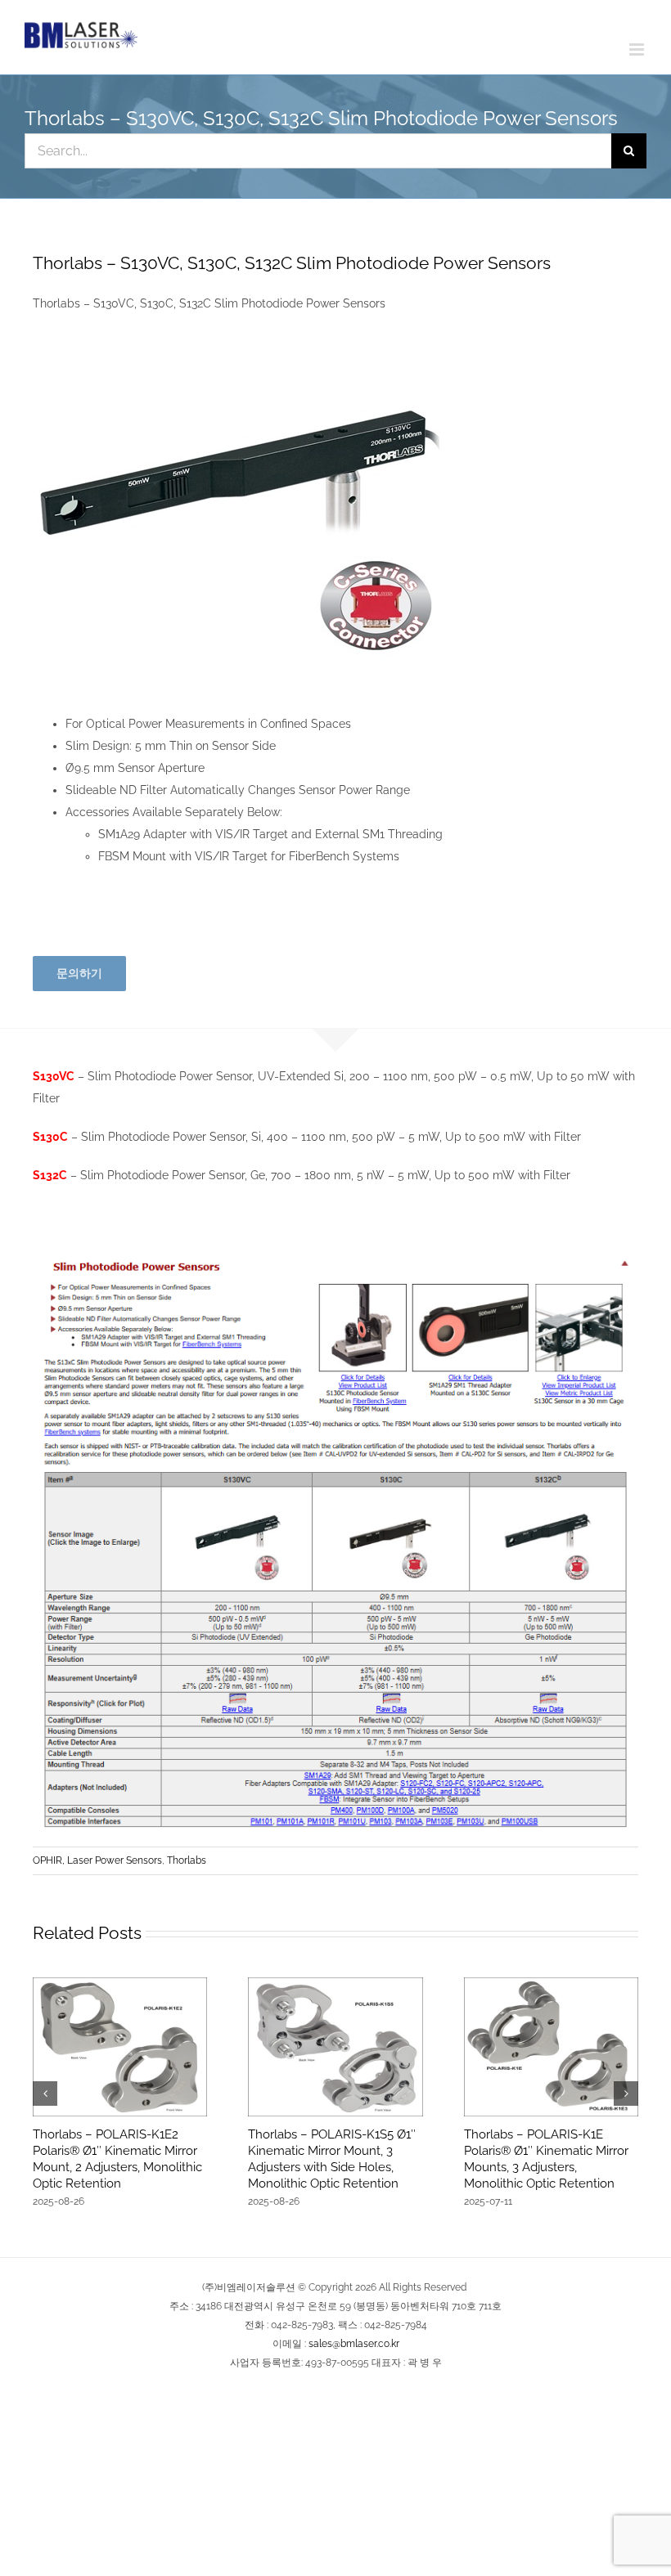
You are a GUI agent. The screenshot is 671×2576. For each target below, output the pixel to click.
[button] (45, 2094)
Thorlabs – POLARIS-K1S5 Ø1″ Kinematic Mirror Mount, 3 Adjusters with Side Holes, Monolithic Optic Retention (332, 2159)
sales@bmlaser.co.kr (354, 2344)
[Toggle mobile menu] (638, 49)
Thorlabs (187, 1860)
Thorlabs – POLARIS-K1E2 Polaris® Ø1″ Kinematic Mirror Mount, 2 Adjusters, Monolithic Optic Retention (117, 2159)
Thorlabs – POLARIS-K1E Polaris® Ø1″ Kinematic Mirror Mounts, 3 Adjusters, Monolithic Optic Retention (546, 2159)
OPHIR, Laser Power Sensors (97, 1860)
